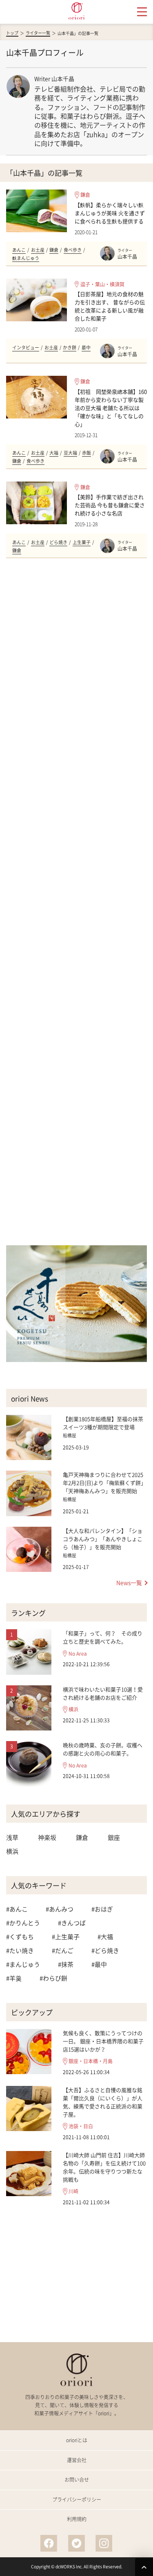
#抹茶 (66, 1964)
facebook (49, 2543)
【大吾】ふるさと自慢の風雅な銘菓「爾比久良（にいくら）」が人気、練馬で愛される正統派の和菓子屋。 (103, 2102)
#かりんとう (23, 1923)
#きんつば (72, 1923)
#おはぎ (102, 1909)
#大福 (105, 1937)
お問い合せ (77, 2480)
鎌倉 (85, 195)
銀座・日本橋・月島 (91, 2061)
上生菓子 (82, 542)
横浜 (73, 1710)
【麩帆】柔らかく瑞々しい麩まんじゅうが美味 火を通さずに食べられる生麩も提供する (110, 213)
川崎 (73, 2191)
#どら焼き (105, 1951)
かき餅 (70, 348)
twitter (77, 2543)
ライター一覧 (38, 33)
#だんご (63, 1951)
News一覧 (129, 1582)
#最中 (99, 1964)
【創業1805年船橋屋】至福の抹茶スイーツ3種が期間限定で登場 (103, 1423)
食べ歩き (73, 250)
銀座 (114, 1837)
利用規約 (77, 2519)
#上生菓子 (66, 1937)
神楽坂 (47, 1837)
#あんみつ (60, 1909)
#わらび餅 (53, 1978)
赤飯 (86, 453)
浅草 (12, 1837)
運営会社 (77, 2460)
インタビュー (26, 348)
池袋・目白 (81, 2126)
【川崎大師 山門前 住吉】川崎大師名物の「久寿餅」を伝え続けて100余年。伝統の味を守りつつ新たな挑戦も (104, 2167)
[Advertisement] (76, 902)
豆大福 (70, 453)
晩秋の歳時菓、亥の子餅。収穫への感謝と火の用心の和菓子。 (103, 1749)
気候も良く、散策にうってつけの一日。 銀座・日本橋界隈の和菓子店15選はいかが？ (103, 2041)
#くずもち (20, 1937)
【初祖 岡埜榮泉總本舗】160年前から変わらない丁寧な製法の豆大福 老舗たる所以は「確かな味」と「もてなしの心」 (111, 408)
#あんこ (17, 1909)
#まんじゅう (23, 1964)
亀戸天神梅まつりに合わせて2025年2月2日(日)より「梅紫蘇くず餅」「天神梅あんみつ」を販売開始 (104, 1483)
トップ (12, 33)
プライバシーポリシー (77, 2500)
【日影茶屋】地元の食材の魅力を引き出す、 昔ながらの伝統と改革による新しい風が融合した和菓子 (110, 306)
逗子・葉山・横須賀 (102, 284)
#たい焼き (20, 1951)
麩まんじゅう (26, 258)
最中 (86, 348)
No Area (78, 1654)
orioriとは (77, 2440)
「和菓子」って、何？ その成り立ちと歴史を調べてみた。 (103, 1637)
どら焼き (58, 542)
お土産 (38, 250)
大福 (54, 453)
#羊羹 (14, 1978)
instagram (104, 2543)
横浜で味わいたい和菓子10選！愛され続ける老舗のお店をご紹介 (103, 1693)
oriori (76, 11)
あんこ (19, 250)
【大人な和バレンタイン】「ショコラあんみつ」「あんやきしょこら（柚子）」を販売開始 (103, 1539)
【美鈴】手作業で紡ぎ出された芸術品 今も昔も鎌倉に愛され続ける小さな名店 (110, 505)
